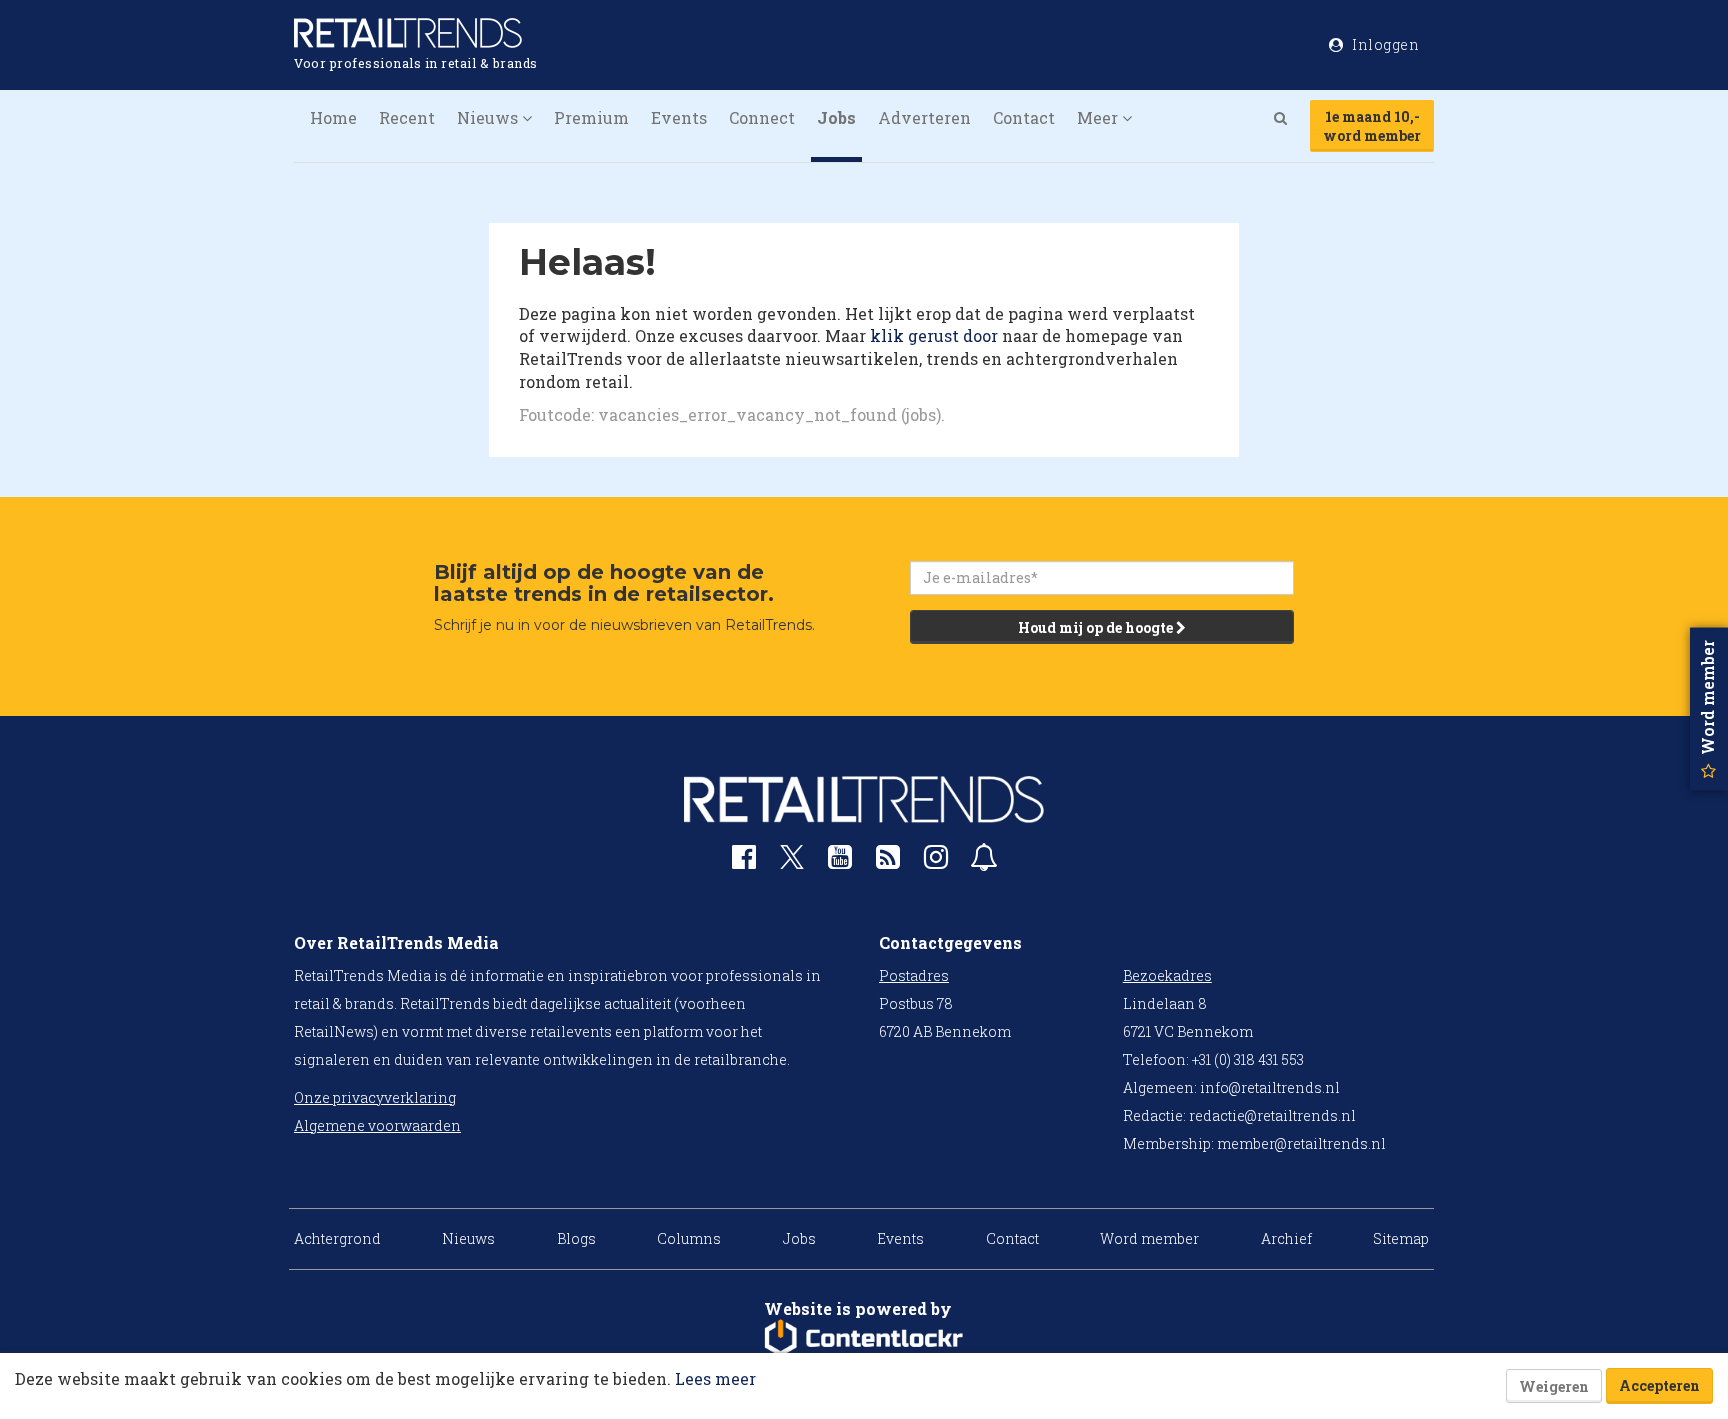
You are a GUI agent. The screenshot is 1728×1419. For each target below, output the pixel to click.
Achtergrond (337, 1238)
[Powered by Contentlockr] (864, 1338)
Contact (1024, 117)
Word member (1149, 1238)
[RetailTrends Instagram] (936, 861)
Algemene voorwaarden (377, 1125)
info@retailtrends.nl (1270, 1087)
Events (679, 117)
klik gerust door (934, 335)
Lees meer (715, 1378)
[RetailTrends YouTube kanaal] (840, 861)
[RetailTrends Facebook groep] (744, 861)
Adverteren (924, 117)
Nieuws (468, 1238)
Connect (762, 117)
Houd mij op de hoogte (1097, 627)
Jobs (836, 117)
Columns (689, 1238)
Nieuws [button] (489, 117)
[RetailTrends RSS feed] (888, 861)
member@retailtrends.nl (1301, 1143)
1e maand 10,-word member (1372, 126)
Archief (1286, 1238)
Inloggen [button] (1384, 44)
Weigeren (1554, 1386)
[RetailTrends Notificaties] (984, 861)
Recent (407, 117)
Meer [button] (1099, 117)
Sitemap (1401, 1238)
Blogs (576, 1238)
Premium (591, 117)
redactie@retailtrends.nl (1272, 1115)
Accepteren (1659, 1385)
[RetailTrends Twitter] (792, 863)
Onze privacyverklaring (375, 1097)
